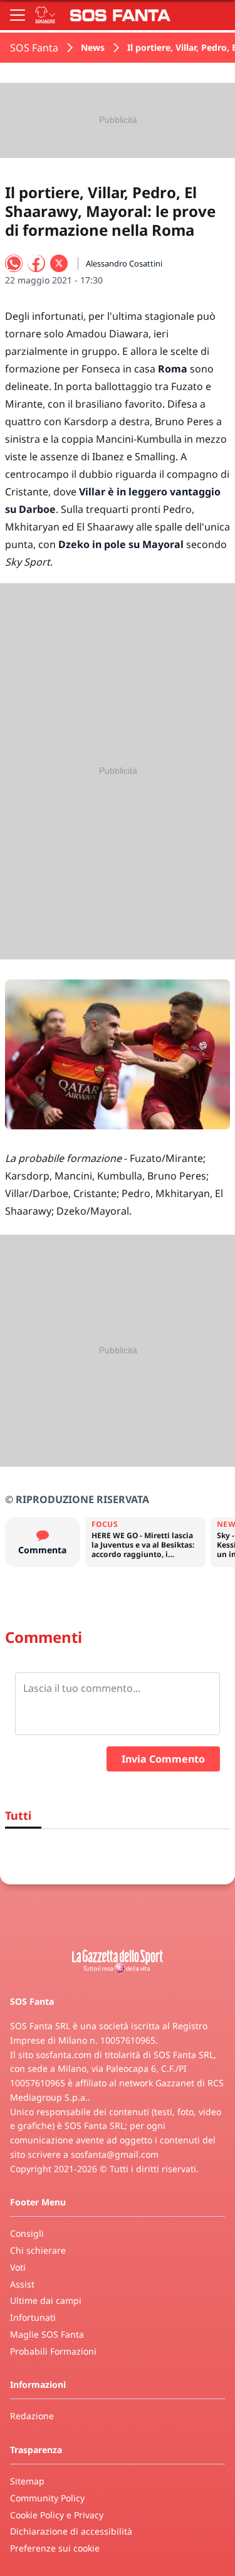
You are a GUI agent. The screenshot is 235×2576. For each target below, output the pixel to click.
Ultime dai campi (46, 2300)
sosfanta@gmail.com (115, 2154)
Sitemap (27, 2481)
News (93, 47)
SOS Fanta (34, 48)
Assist (22, 2284)
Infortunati (33, 2317)
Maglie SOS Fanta (47, 2334)
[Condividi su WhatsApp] (14, 263)
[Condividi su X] (59, 263)
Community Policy (47, 2498)
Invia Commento (163, 1759)
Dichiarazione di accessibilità (71, 2531)
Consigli (27, 2233)
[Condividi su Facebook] (36, 263)
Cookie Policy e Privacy (57, 2515)
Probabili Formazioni (53, 2351)
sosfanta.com (64, 2055)
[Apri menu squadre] (45, 15)
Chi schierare (38, 2250)
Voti (18, 2267)
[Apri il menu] (18, 15)
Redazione (32, 2416)
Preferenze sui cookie (55, 2548)
